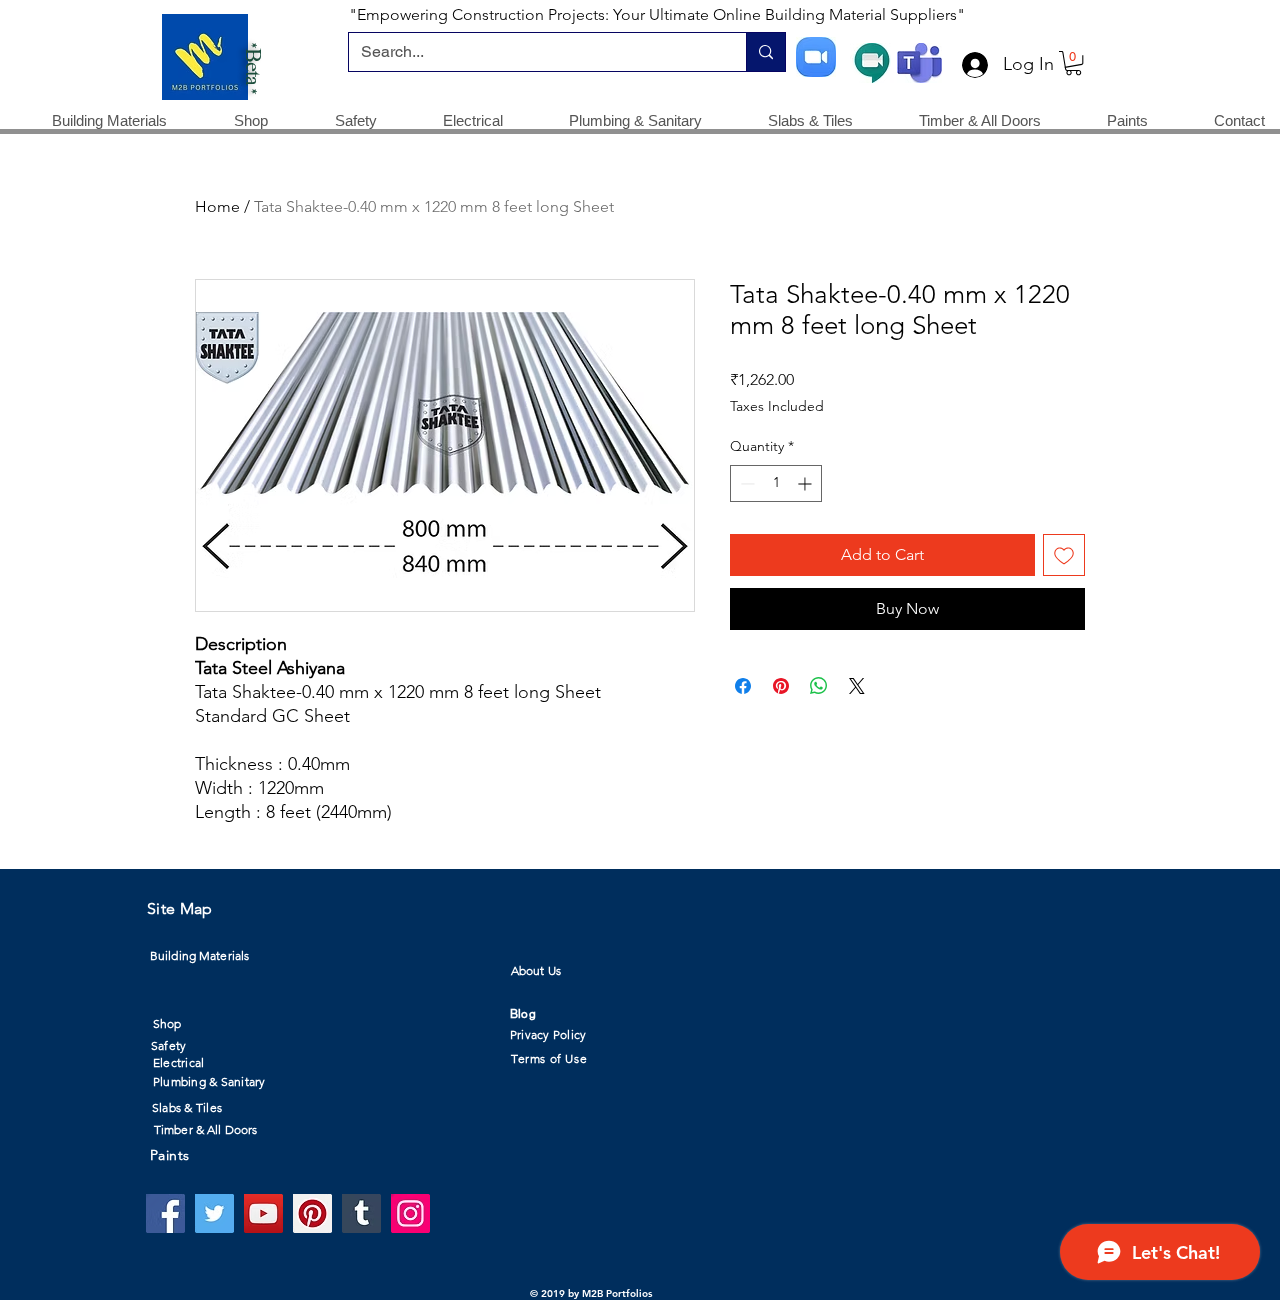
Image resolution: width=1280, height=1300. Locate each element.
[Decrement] (745, 483)
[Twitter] (214, 1213)
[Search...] (765, 52)
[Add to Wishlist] (1064, 555)
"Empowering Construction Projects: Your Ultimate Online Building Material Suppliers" (657, 14)
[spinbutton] (776, 483)
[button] (1073, 63)
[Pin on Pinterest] (781, 686)
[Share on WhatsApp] (819, 686)
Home (217, 206)
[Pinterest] (312, 1213)
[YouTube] (263, 1213)
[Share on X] (857, 686)
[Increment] (806, 483)
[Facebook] (165, 1213)
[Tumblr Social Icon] (361, 1213)
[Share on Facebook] (743, 686)
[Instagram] (410, 1213)
